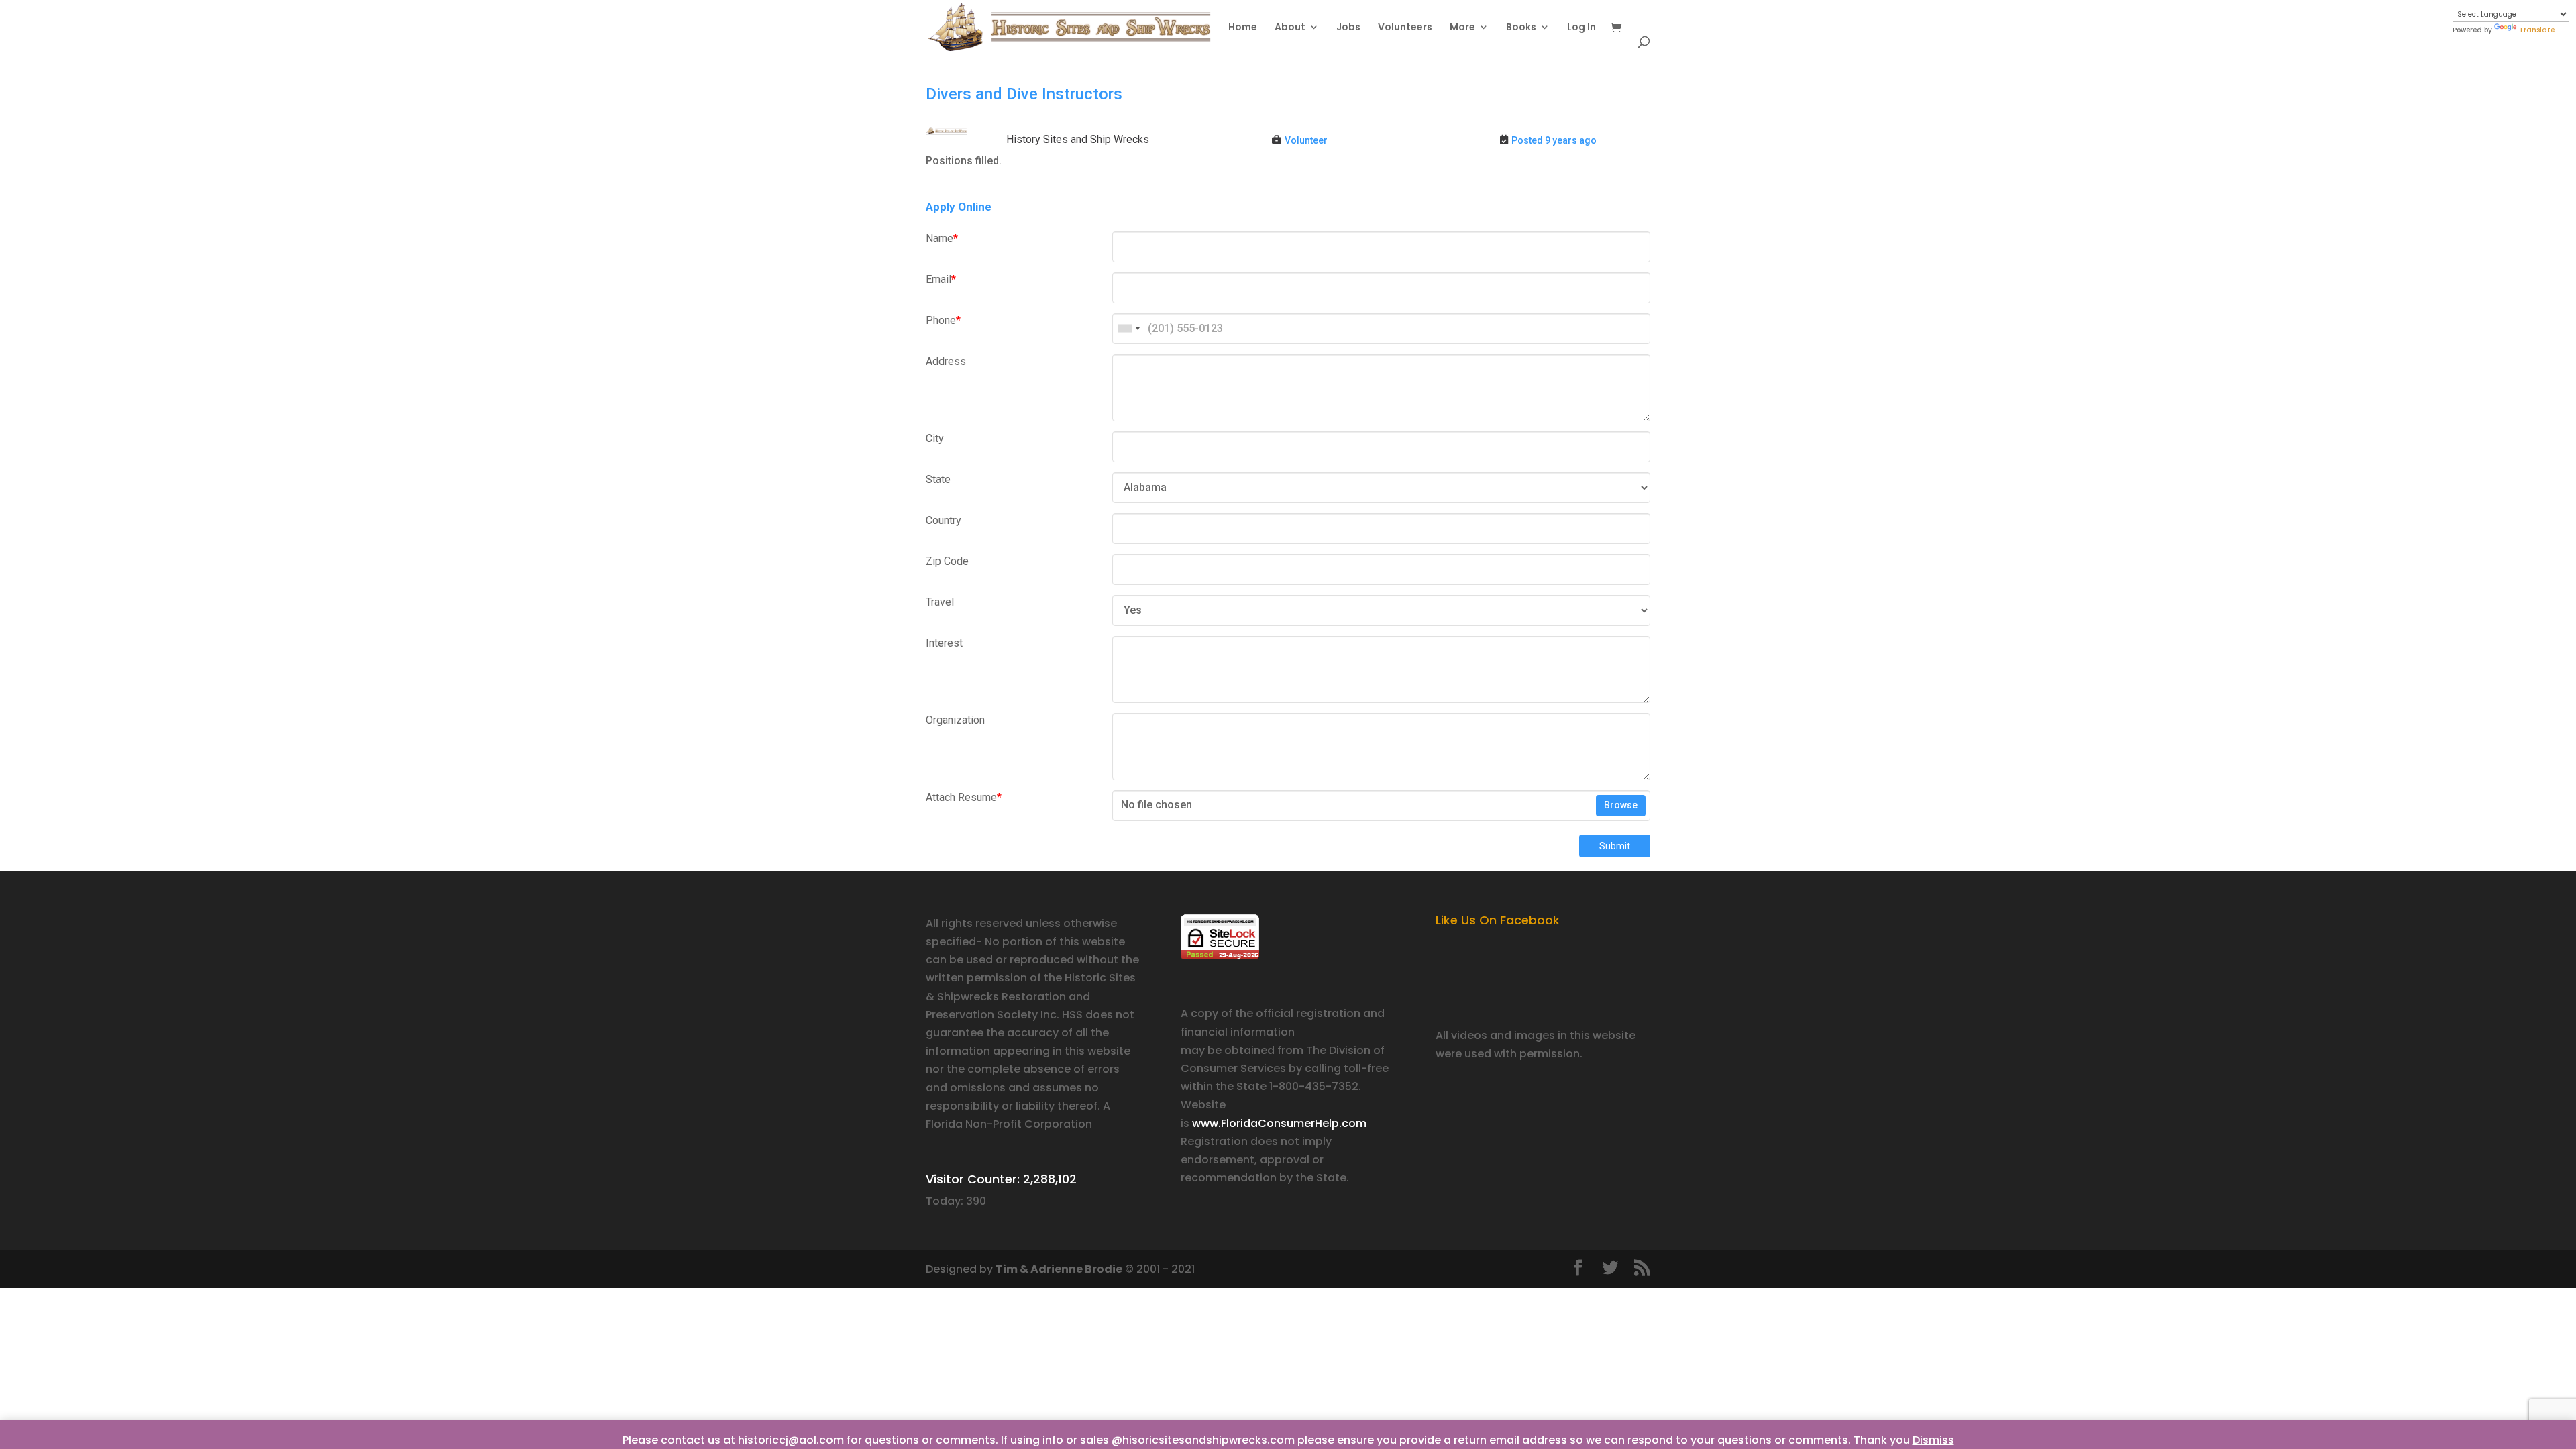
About (1290, 28)
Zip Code (947, 561)
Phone (943, 320)
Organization (955, 720)
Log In (1581, 28)
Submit (1615, 846)
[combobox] (1128, 329)
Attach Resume (964, 797)
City (935, 438)
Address (946, 361)
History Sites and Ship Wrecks (1078, 139)
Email (941, 279)
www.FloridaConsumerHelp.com (1279, 1123)
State (938, 479)
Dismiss (1933, 1440)
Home (1243, 28)
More (1462, 28)
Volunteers (1405, 28)
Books (1521, 28)
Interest (944, 643)
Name (942, 238)
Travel (940, 602)
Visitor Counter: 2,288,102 (1001, 1179)
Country (944, 520)
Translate (2537, 30)
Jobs (1348, 28)
